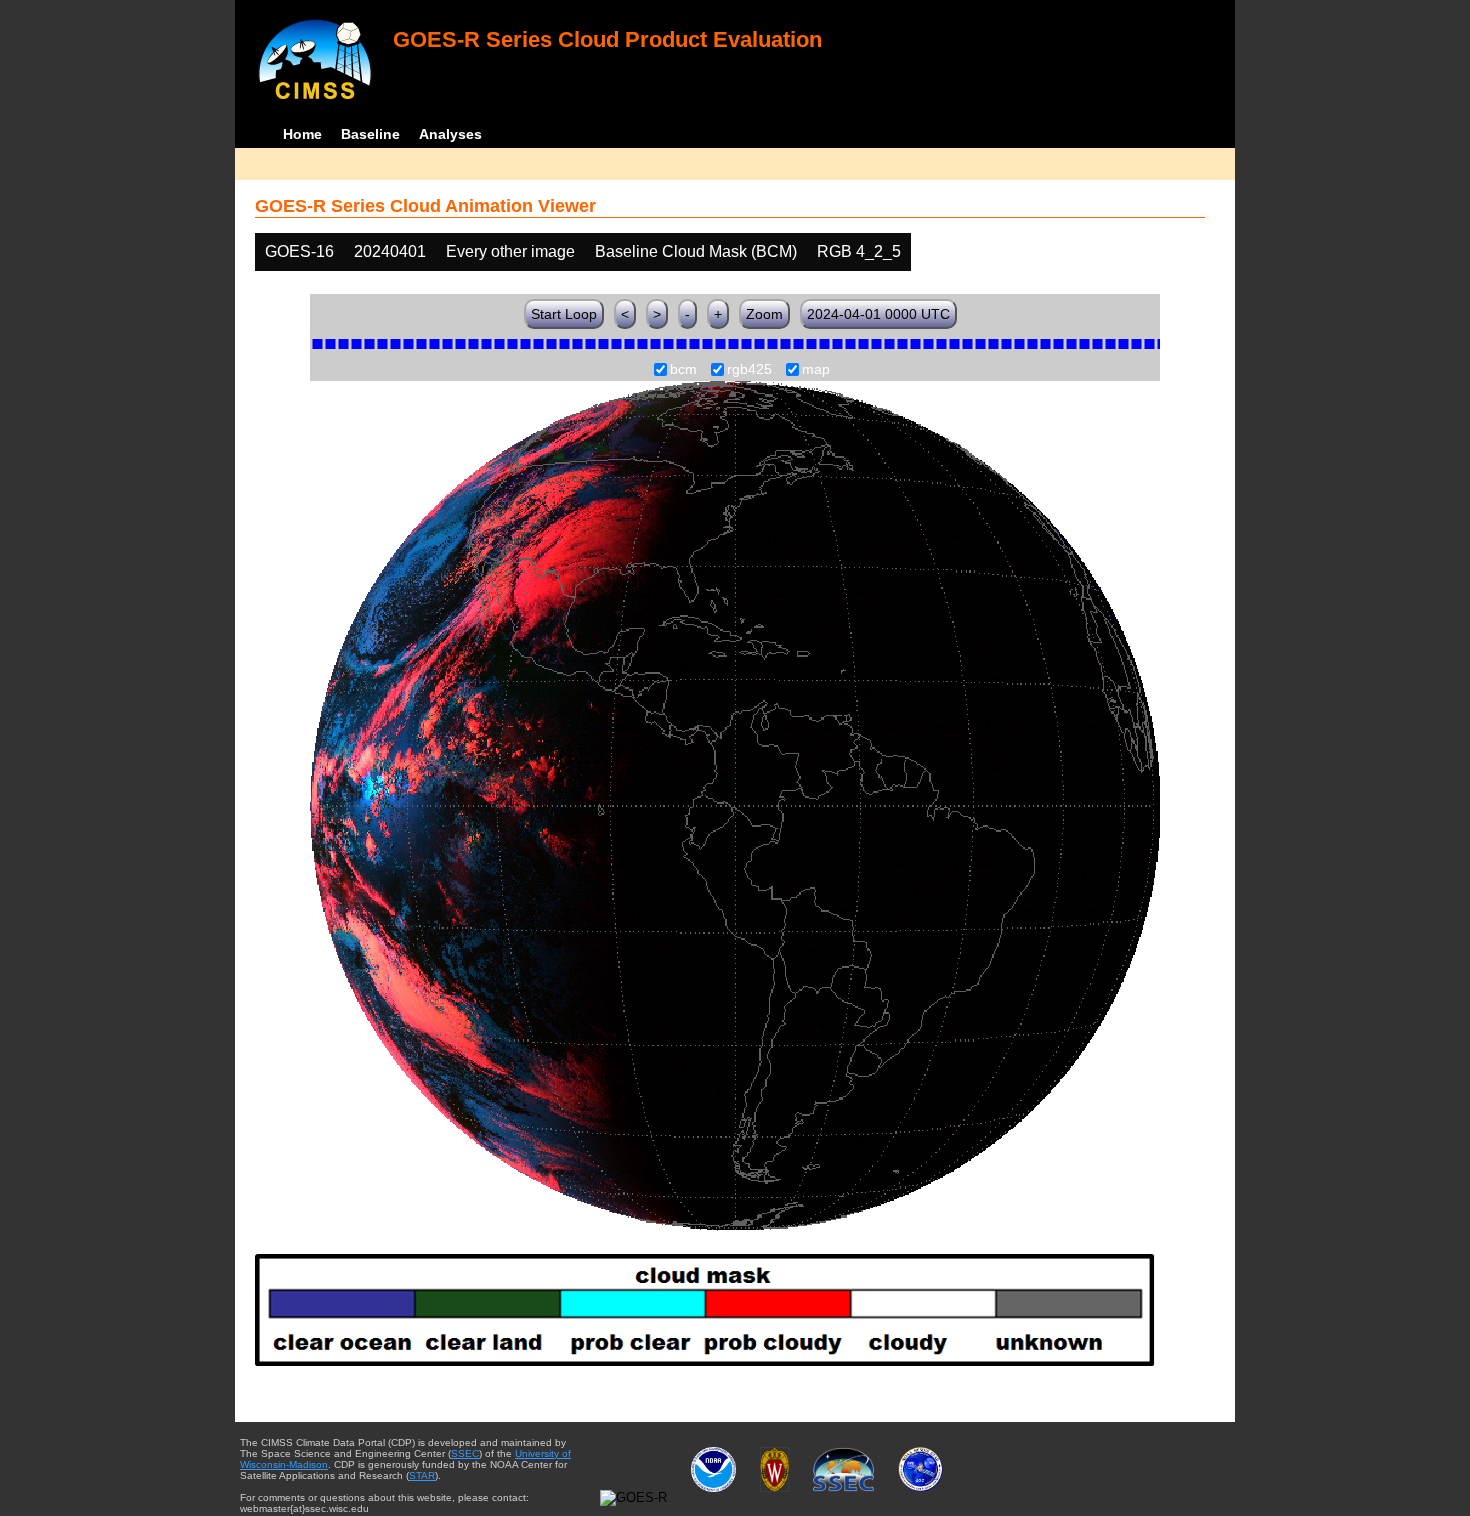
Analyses (450, 134)
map (816, 370)
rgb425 (749, 370)
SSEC (465, 1453)
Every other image (510, 251)
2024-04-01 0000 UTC (878, 314)
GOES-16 (299, 251)
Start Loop (564, 314)
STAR (422, 1475)
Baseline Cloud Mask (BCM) (696, 251)
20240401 (390, 251)
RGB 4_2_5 (859, 251)
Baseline (370, 134)
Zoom (764, 314)
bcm (683, 370)
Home (302, 134)
